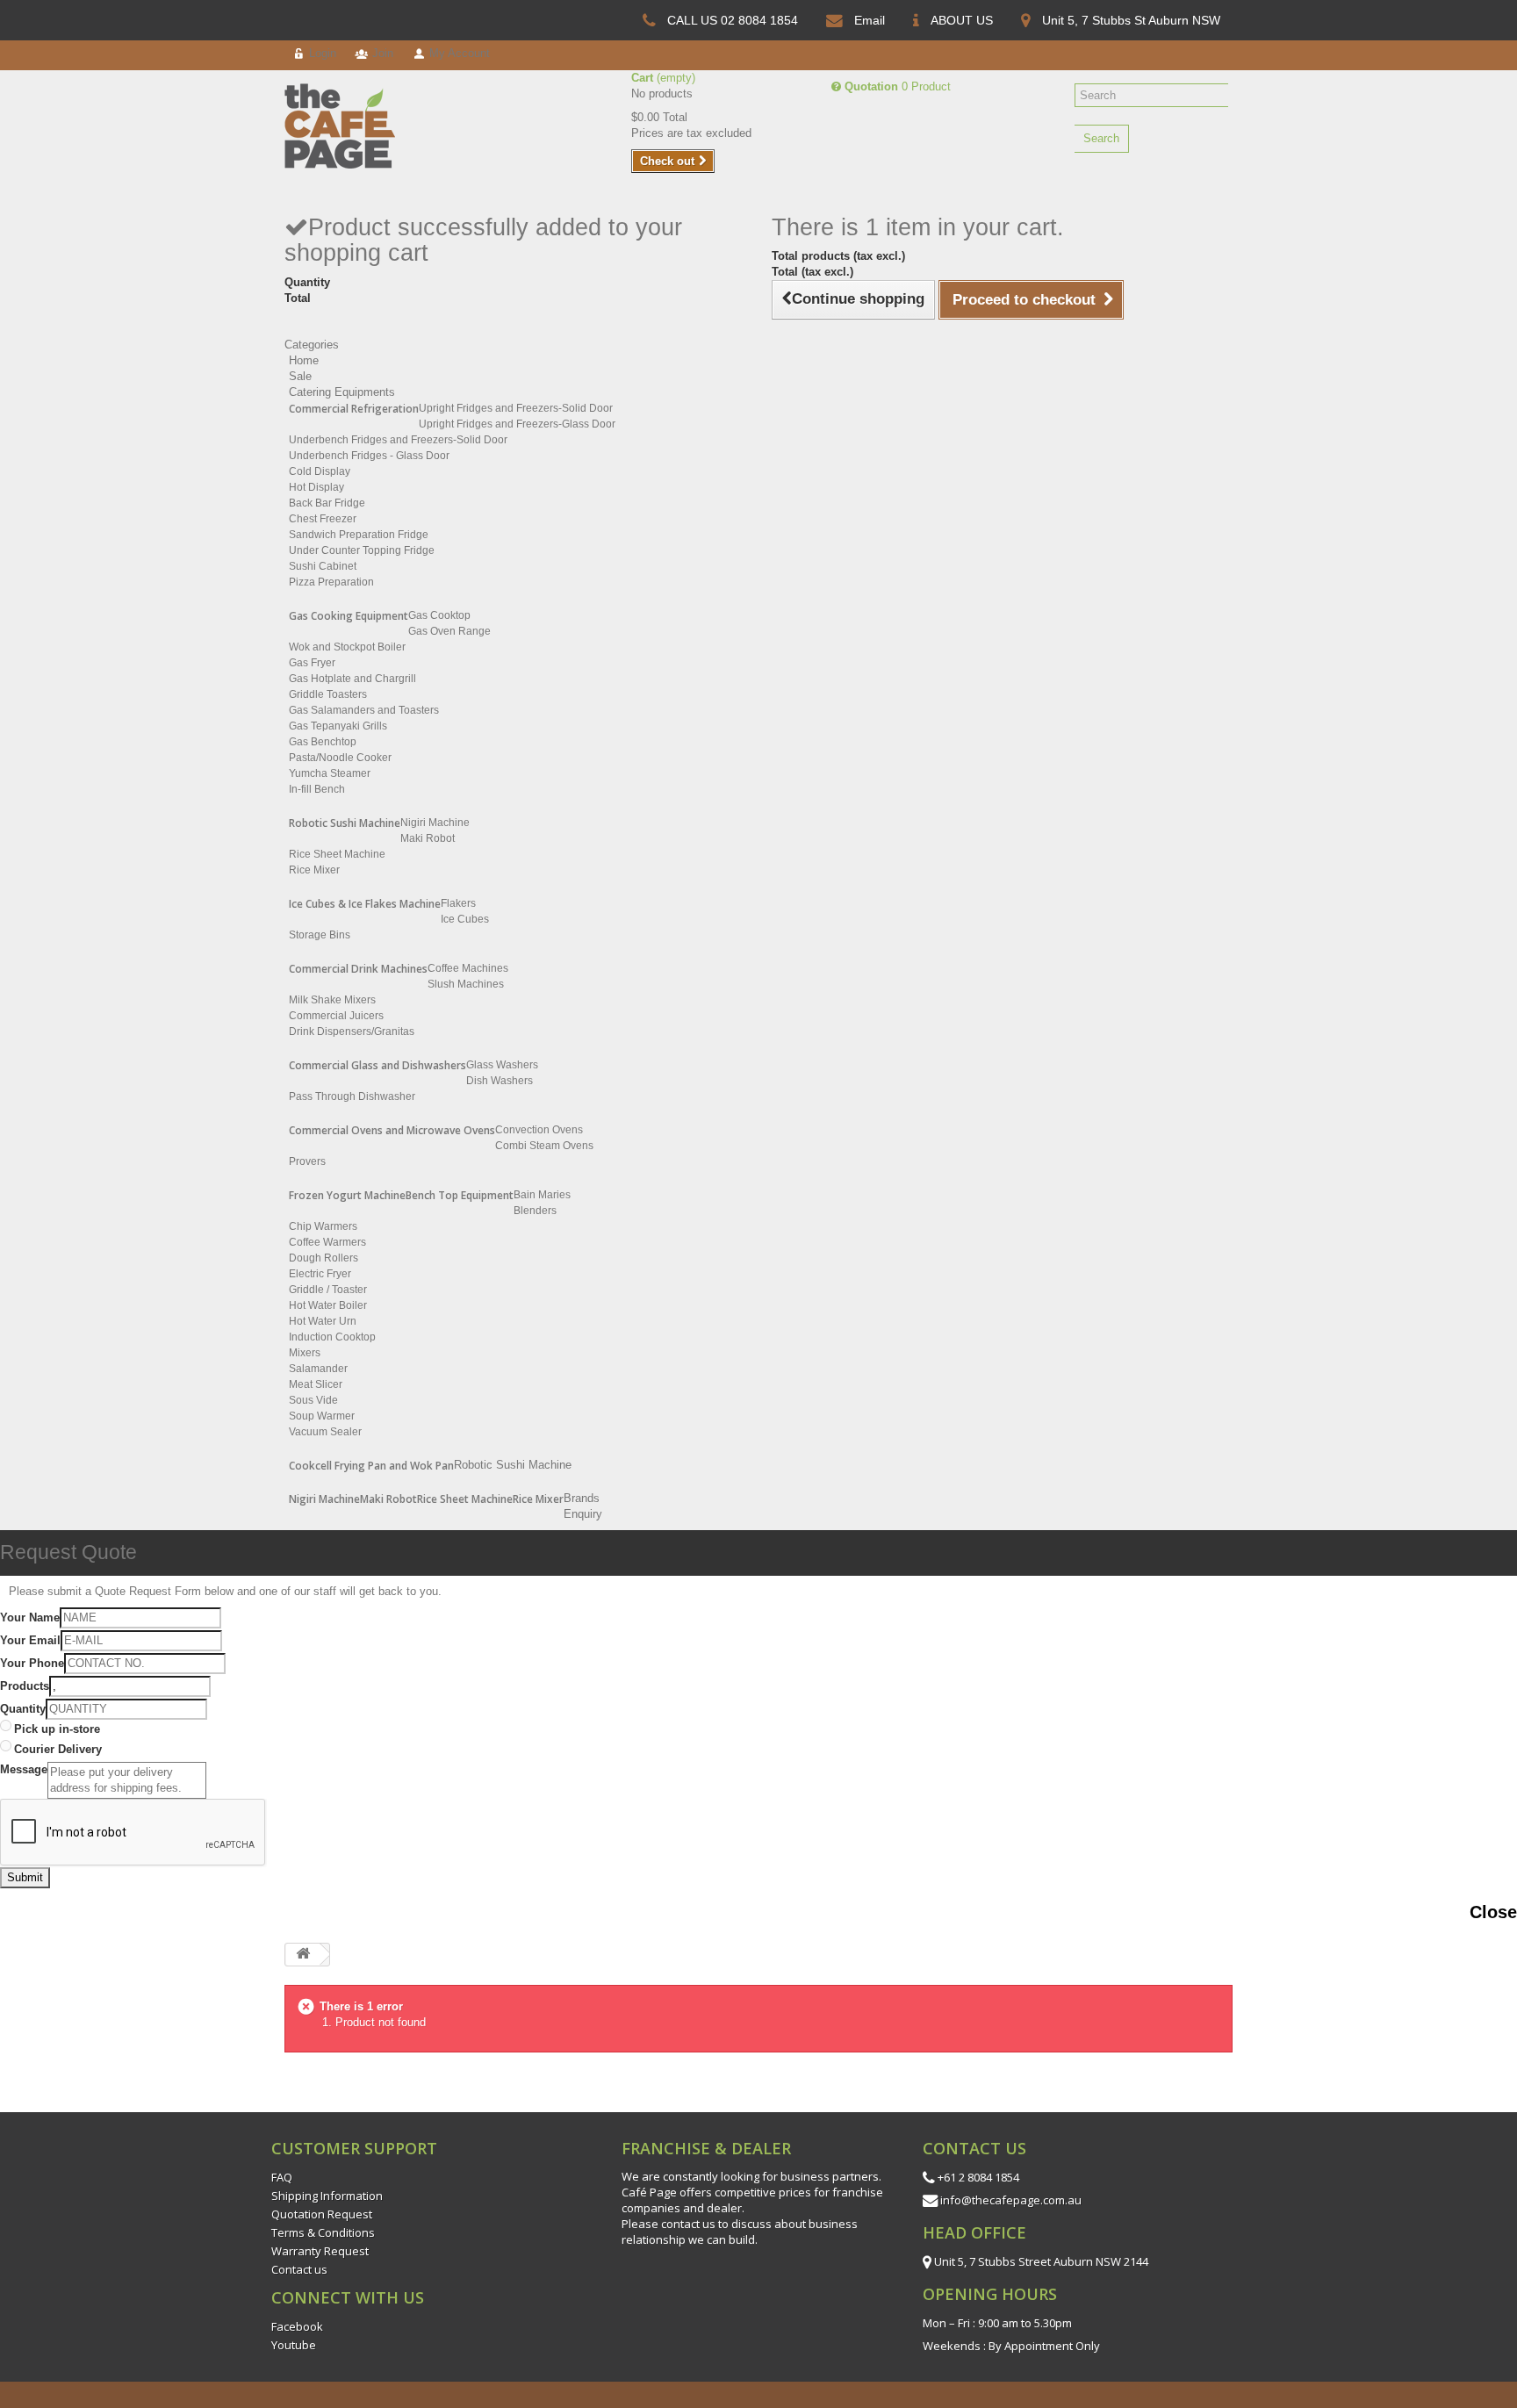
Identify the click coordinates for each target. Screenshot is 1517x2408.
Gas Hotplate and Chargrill (352, 679)
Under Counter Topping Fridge (362, 550)
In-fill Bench (317, 789)
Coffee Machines (468, 968)
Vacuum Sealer (325, 1432)
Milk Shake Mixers (332, 1000)
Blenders (535, 1211)
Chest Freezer (323, 519)
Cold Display (320, 471)
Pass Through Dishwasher (352, 1096)
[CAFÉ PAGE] (354, 126)
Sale (300, 376)
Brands (582, 1498)
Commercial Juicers (336, 1016)
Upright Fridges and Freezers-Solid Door (516, 408)
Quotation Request (322, 2214)
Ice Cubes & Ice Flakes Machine (365, 904)
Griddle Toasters (328, 694)
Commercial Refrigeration (354, 409)
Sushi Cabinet (323, 566)
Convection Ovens (539, 1130)
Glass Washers (502, 1065)
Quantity (23, 1709)
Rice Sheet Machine (337, 854)
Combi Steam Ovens (544, 1146)
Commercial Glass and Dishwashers (377, 1065)
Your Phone (32, 1663)
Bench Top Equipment (460, 1195)
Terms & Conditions (323, 2232)
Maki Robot (428, 838)
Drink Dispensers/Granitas (352, 1031)
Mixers (305, 1353)
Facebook (297, 2326)
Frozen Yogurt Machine (347, 1195)
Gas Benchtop (323, 742)
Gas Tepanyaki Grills (338, 726)
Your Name (30, 1617)
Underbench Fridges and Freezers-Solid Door (398, 440)
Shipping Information (327, 2196)
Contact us (299, 2269)
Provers (307, 1161)
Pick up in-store (57, 1729)
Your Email (30, 1640)
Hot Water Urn (323, 1321)
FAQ (282, 2177)
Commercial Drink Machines (358, 969)
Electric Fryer (320, 1274)
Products (25, 1686)
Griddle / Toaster (328, 1290)
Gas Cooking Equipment (349, 616)
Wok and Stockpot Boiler (347, 647)
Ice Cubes (465, 919)
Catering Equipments (342, 392)
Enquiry (583, 1514)
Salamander (318, 1369)
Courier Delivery (58, 1749)
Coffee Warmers (327, 1242)
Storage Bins (320, 935)
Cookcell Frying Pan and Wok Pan (371, 1466)
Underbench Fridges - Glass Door (369, 456)
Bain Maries (542, 1195)
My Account (458, 53)
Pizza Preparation (331, 582)
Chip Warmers (323, 1226)
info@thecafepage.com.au (1011, 2200)
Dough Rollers (324, 1258)
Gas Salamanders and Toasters (364, 710)
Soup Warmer (322, 1416)
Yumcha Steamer (330, 773)
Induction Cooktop (332, 1337)
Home (304, 360)
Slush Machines (466, 984)
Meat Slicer (316, 1384)
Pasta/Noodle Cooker (340, 758)
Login (321, 53)
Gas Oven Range (449, 631)
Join (381, 53)
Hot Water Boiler (328, 1305)
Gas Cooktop (439, 615)
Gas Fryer (312, 663)
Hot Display (316, 487)
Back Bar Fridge (327, 503)
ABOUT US (962, 20)
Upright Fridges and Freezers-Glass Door (517, 424)
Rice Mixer (314, 870)
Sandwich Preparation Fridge (359, 535)
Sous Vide (313, 1400)
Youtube (294, 2345)
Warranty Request (320, 2251)
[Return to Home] (303, 1955)
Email (870, 20)
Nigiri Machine (435, 823)
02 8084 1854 (759, 20)
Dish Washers (500, 1081)
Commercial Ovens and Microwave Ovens (392, 1130)
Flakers (458, 903)
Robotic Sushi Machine (345, 823)
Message (24, 1769)
